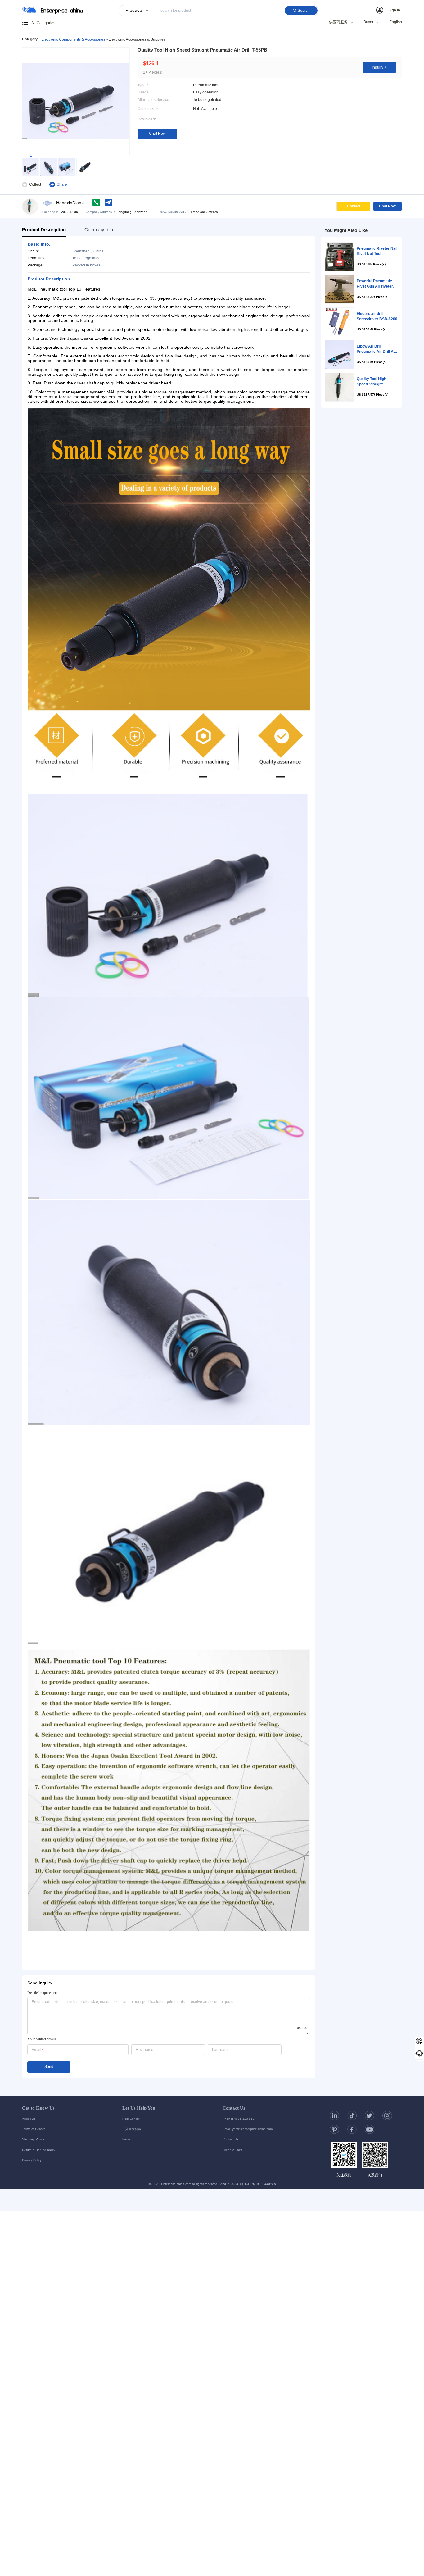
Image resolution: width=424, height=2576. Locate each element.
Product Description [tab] (44, 230)
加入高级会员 (132, 2129)
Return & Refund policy (39, 2150)
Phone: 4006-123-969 (239, 2119)
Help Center (131, 2119)
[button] (389, 10)
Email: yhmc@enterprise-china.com (248, 2129)
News (126, 2139)
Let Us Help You (139, 2108)
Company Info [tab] (99, 230)
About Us (29, 2119)
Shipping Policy (33, 2139)
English (396, 22)
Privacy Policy (32, 2160)
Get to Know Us (38, 2108)
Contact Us (234, 2108)
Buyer (368, 23)
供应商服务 (338, 23)
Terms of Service (34, 2129)
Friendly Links (232, 2150)
